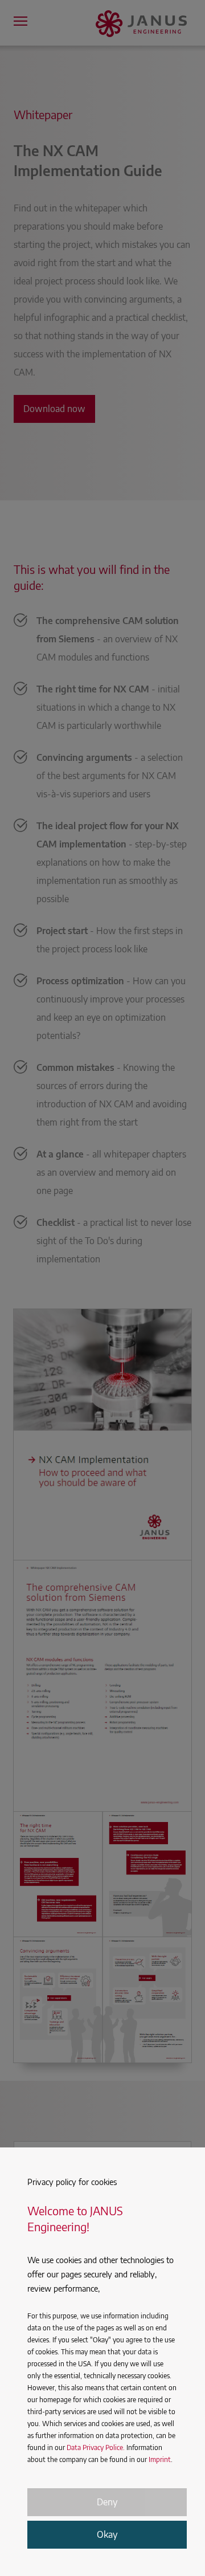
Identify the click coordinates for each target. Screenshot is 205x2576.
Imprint (160, 2459)
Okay (107, 2534)
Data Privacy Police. (96, 2447)
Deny (107, 2502)
